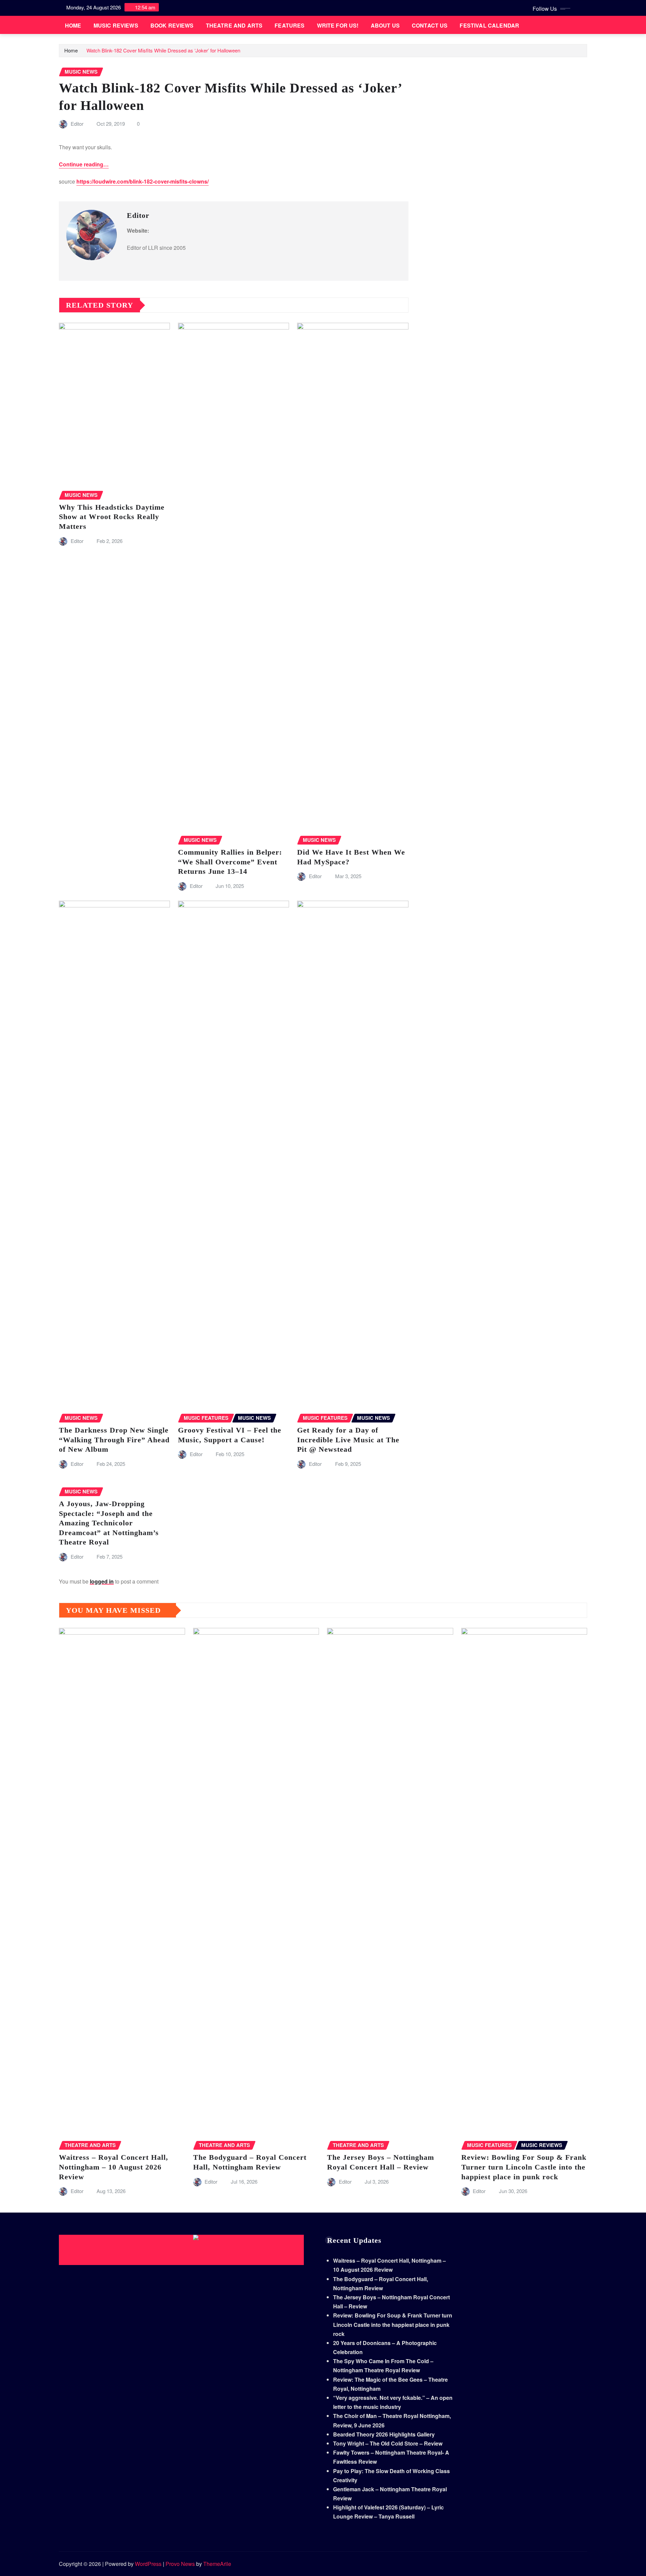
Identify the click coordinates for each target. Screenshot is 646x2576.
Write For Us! (338, 25)
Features (290, 25)
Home (73, 25)
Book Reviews (172, 25)
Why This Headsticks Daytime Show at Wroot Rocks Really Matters (112, 517)
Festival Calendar (489, 25)
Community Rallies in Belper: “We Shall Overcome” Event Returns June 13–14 (230, 862)
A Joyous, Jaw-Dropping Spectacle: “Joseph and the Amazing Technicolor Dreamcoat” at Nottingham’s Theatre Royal (109, 1523)
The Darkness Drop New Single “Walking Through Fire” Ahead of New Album (114, 1440)
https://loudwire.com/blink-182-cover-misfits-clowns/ (142, 181)
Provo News (180, 2564)
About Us (385, 25)
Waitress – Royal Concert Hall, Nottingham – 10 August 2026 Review (114, 2167)
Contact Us (430, 25)
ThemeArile (217, 2564)
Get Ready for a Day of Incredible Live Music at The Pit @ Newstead (348, 1440)
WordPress (148, 2564)
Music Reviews (116, 25)
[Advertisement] (184, 2250)
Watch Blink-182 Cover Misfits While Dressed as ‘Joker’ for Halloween (163, 50)
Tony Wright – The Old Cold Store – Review (388, 2443)
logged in (102, 1581)
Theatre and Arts (234, 25)
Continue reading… (84, 164)
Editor (77, 124)
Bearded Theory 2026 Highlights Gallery (384, 2434)
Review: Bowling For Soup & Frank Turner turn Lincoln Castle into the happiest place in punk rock (524, 2167)
